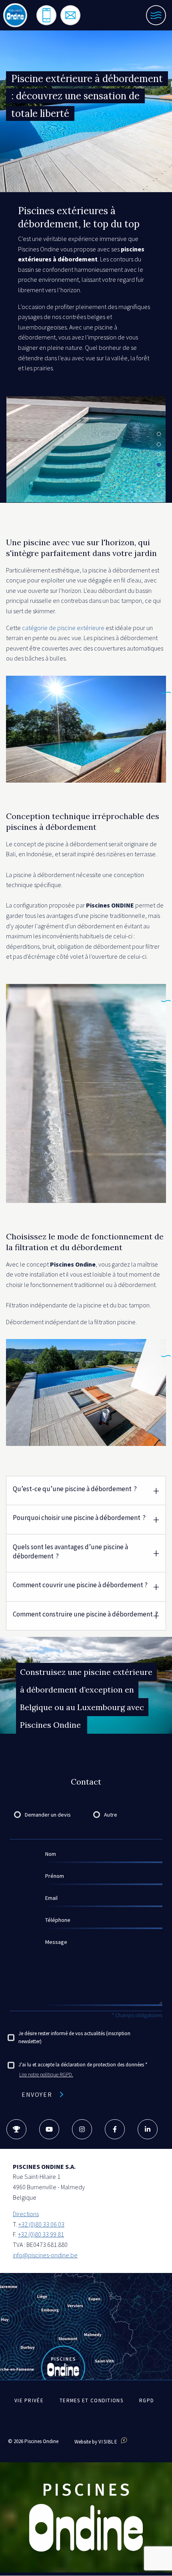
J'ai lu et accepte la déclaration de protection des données (81, 2065)
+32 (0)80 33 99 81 (41, 2234)
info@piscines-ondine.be (45, 2255)
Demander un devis (48, 1815)
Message (56, 1942)
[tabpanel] (86, 449)
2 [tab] (159, 444)
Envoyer (37, 2094)
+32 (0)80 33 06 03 (41, 2224)
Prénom (55, 1876)
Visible (109, 2442)
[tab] (86, 1490)
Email (51, 1898)
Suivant (158, 495)
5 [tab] (159, 475)
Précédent (14, 495)
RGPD (147, 2400)
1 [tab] (159, 434)
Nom (51, 1854)
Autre (111, 1815)
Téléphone (58, 1920)
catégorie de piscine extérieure (63, 628)
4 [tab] (159, 465)
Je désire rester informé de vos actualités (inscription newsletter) (74, 2038)
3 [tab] (159, 454)
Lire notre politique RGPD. (46, 2075)
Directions (26, 2214)
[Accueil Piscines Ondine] (15, 15)
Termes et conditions (91, 2400)
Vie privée (29, 2400)
